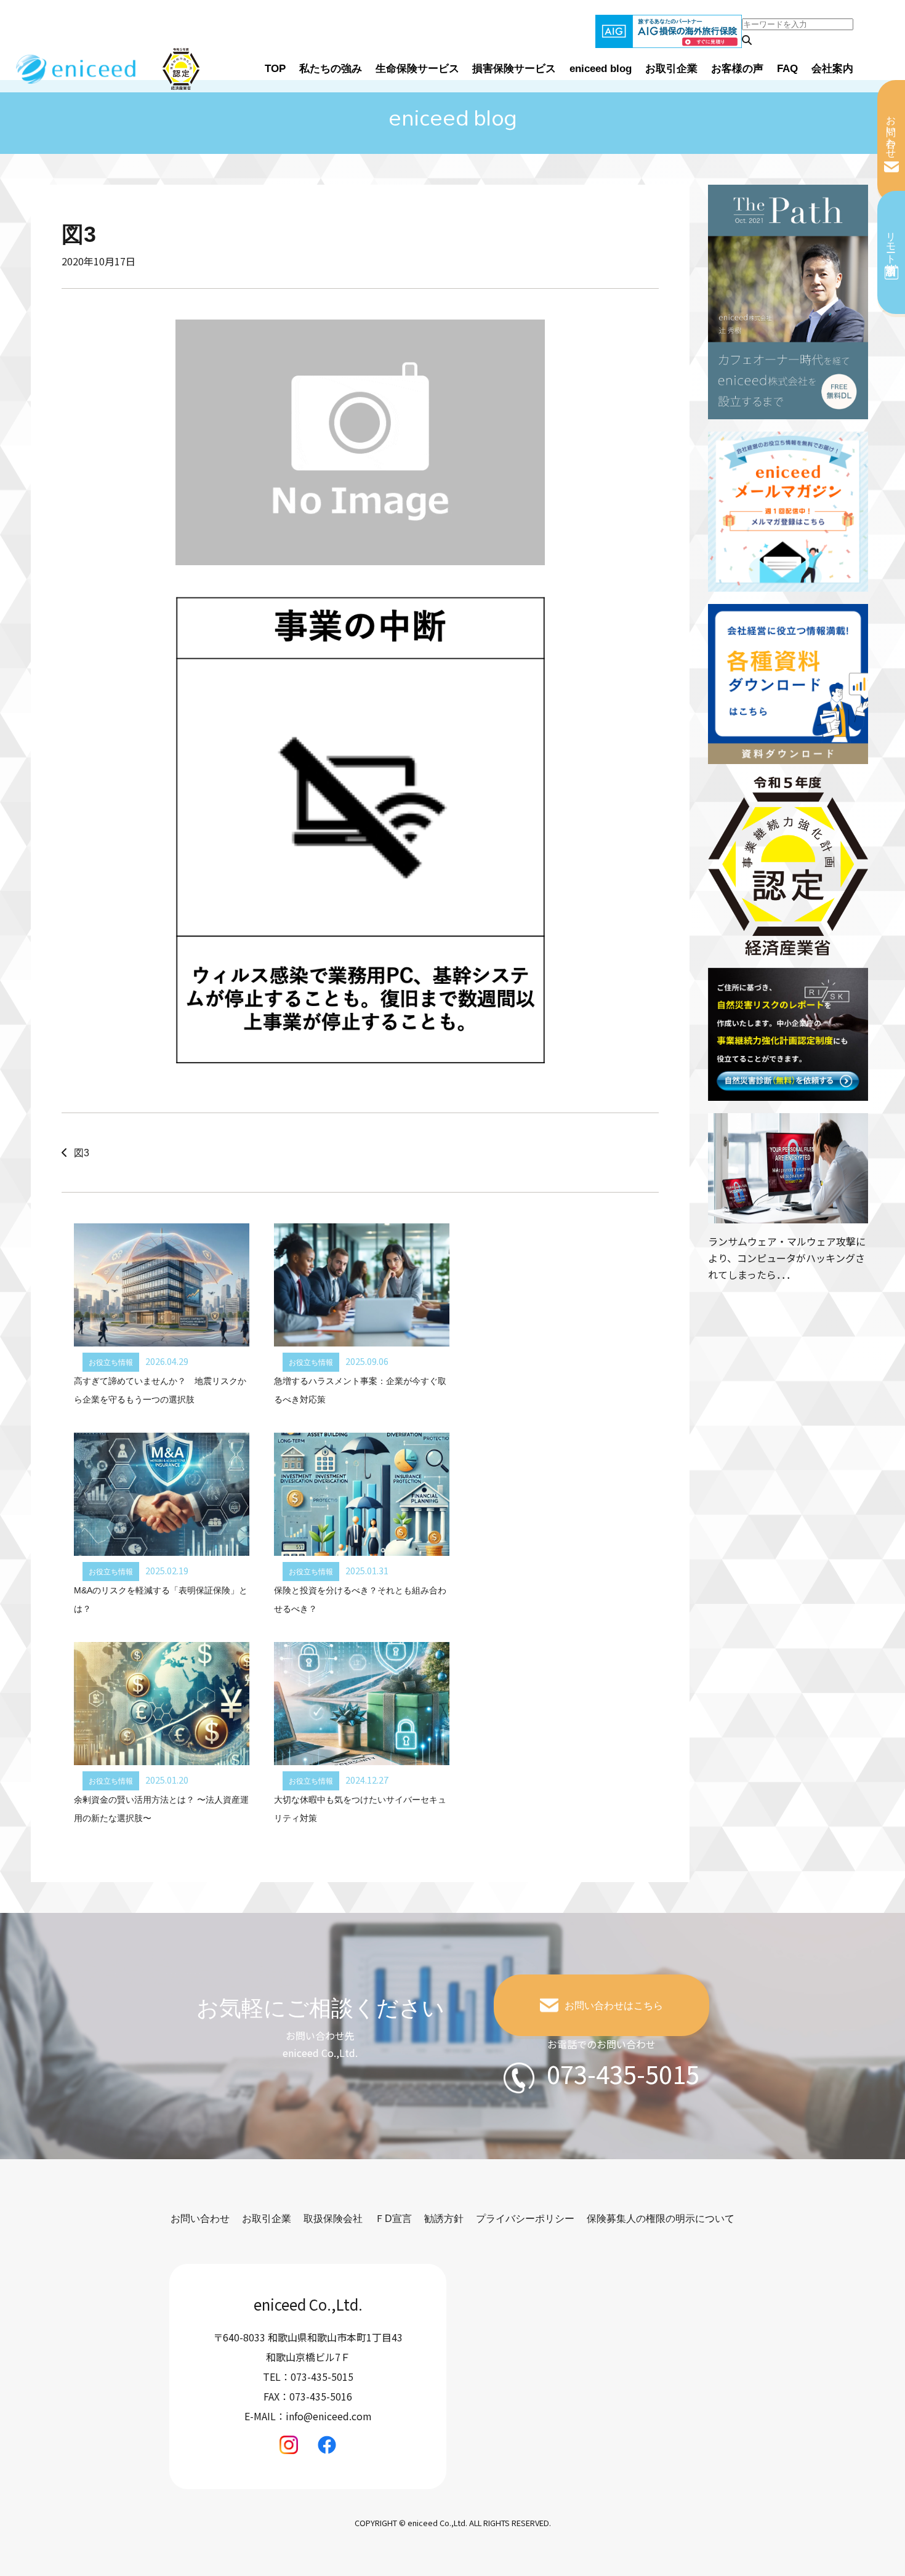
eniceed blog (601, 69)
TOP (275, 69)
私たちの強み (331, 69)
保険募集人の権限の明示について (661, 2219)
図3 (82, 1153)
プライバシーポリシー (525, 2219)
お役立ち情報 (111, 1362)
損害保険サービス (514, 69)
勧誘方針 (444, 2219)
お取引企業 (671, 69)
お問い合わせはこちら (614, 2006)
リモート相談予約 (891, 242)
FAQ (787, 69)
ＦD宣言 (393, 2219)
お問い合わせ (891, 131)
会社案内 (832, 69)
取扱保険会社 (333, 2219)
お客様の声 (737, 69)
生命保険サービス (417, 69)
